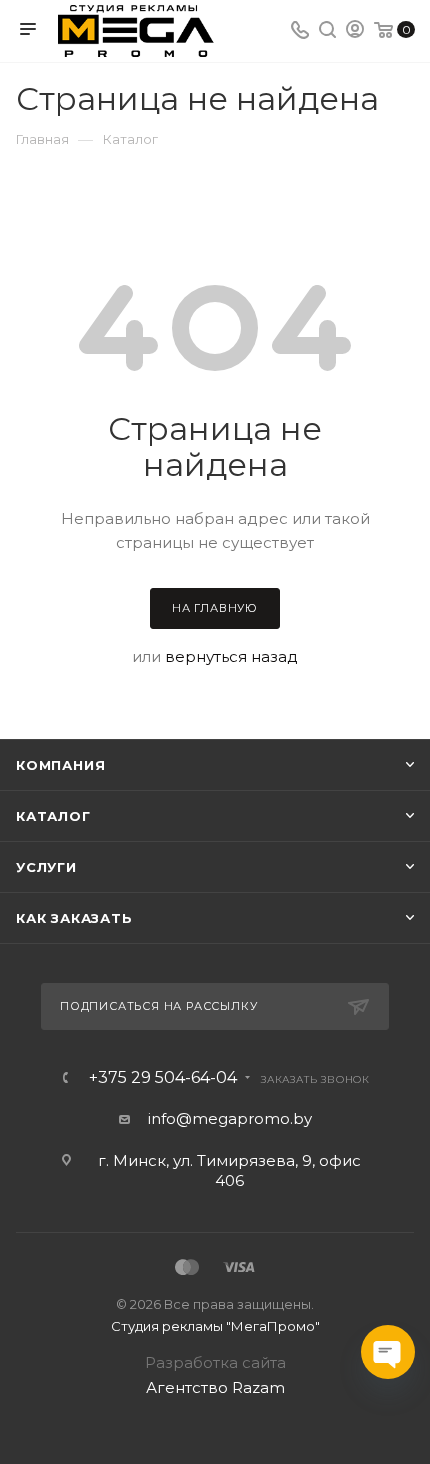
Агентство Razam (215, 1387)
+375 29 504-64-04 (163, 1078)
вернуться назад (231, 656)
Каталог (53, 816)
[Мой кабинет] (355, 31)
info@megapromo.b (226, 1118)
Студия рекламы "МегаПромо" (215, 1326)
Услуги (46, 867)
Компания (60, 765)
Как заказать (74, 918)
